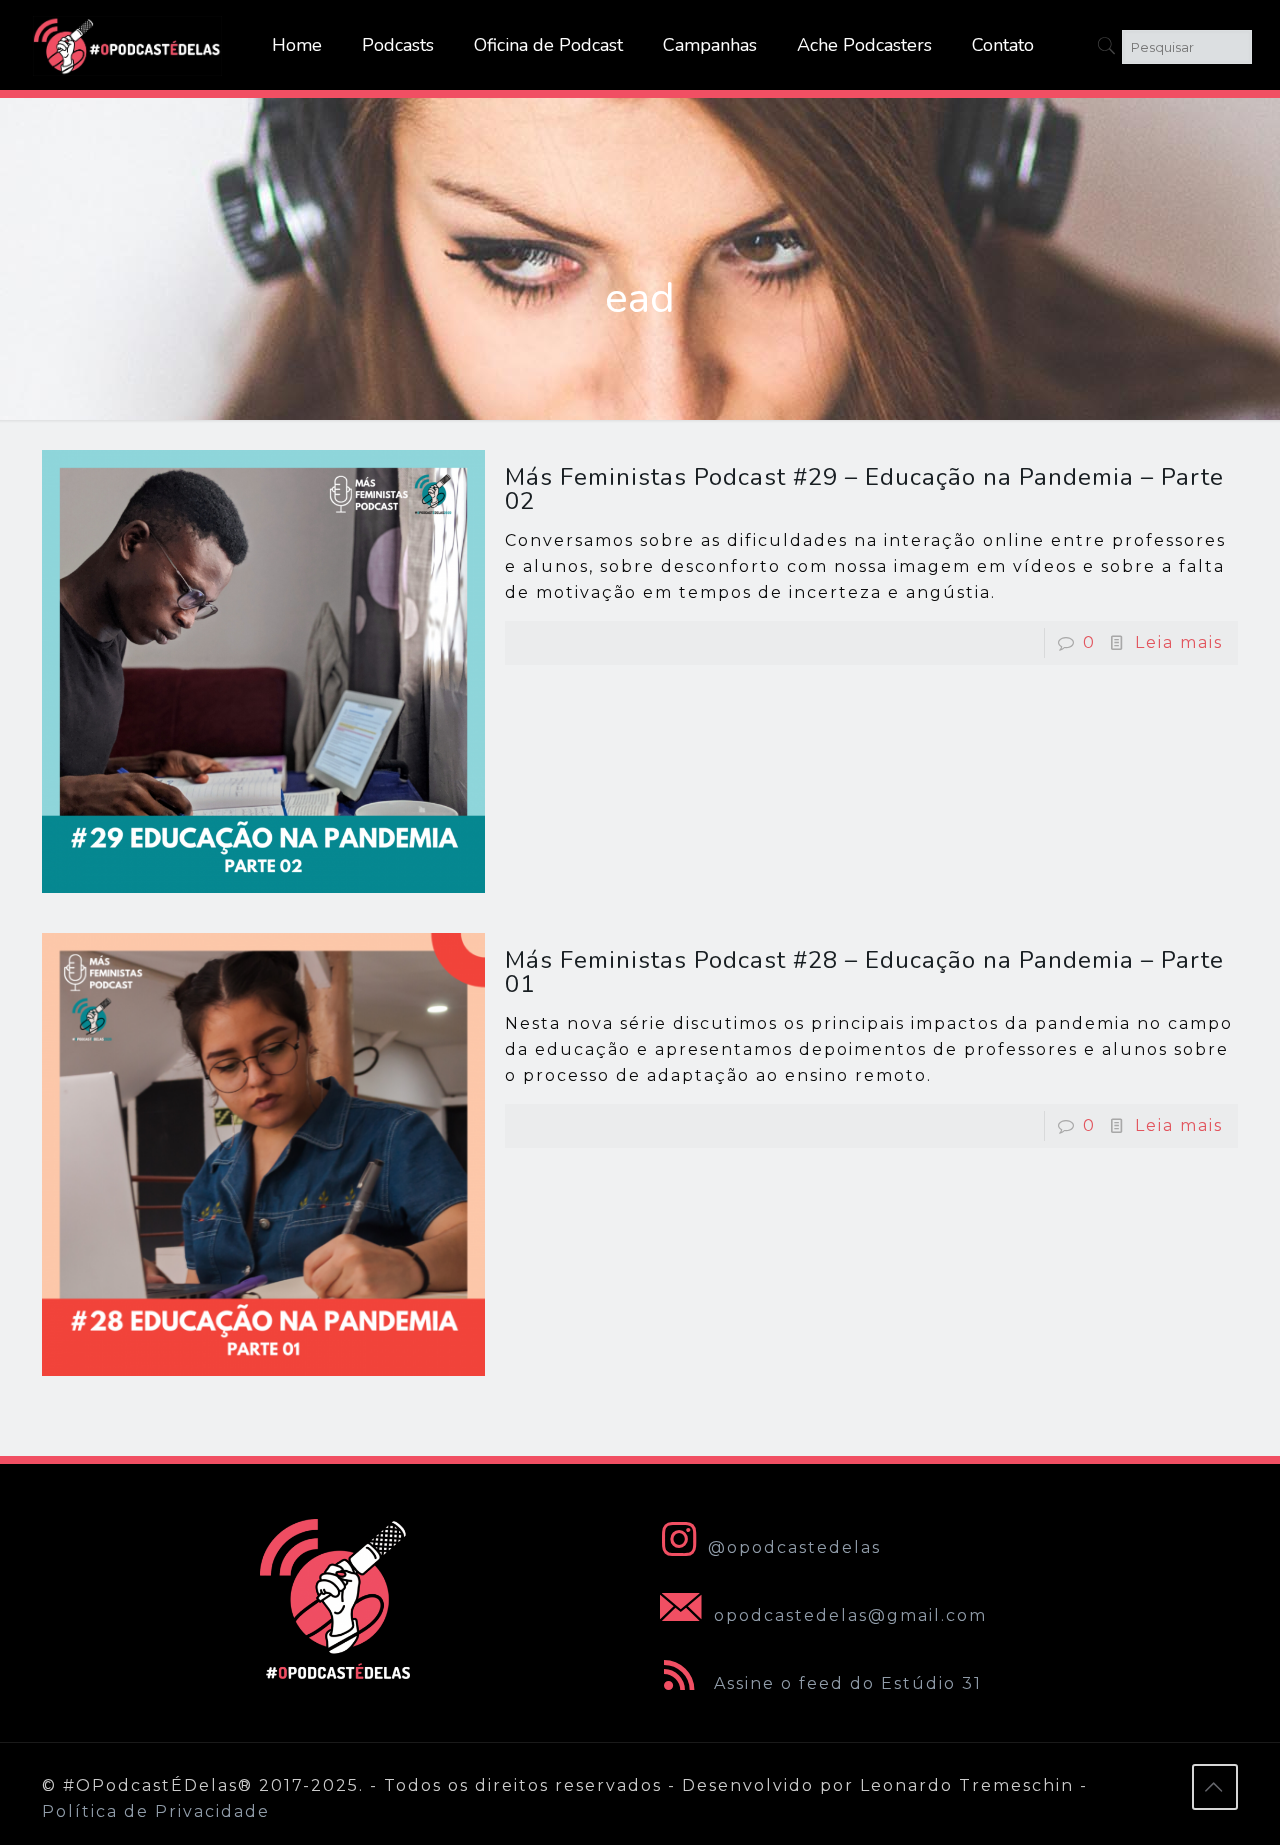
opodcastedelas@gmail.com (847, 1615)
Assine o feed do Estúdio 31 (845, 1683)
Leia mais (1179, 642)
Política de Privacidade (156, 1811)
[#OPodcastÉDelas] (128, 45)
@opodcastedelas (794, 1547)
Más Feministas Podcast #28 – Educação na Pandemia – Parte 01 (864, 972)
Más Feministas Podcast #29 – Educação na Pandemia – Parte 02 (864, 489)
